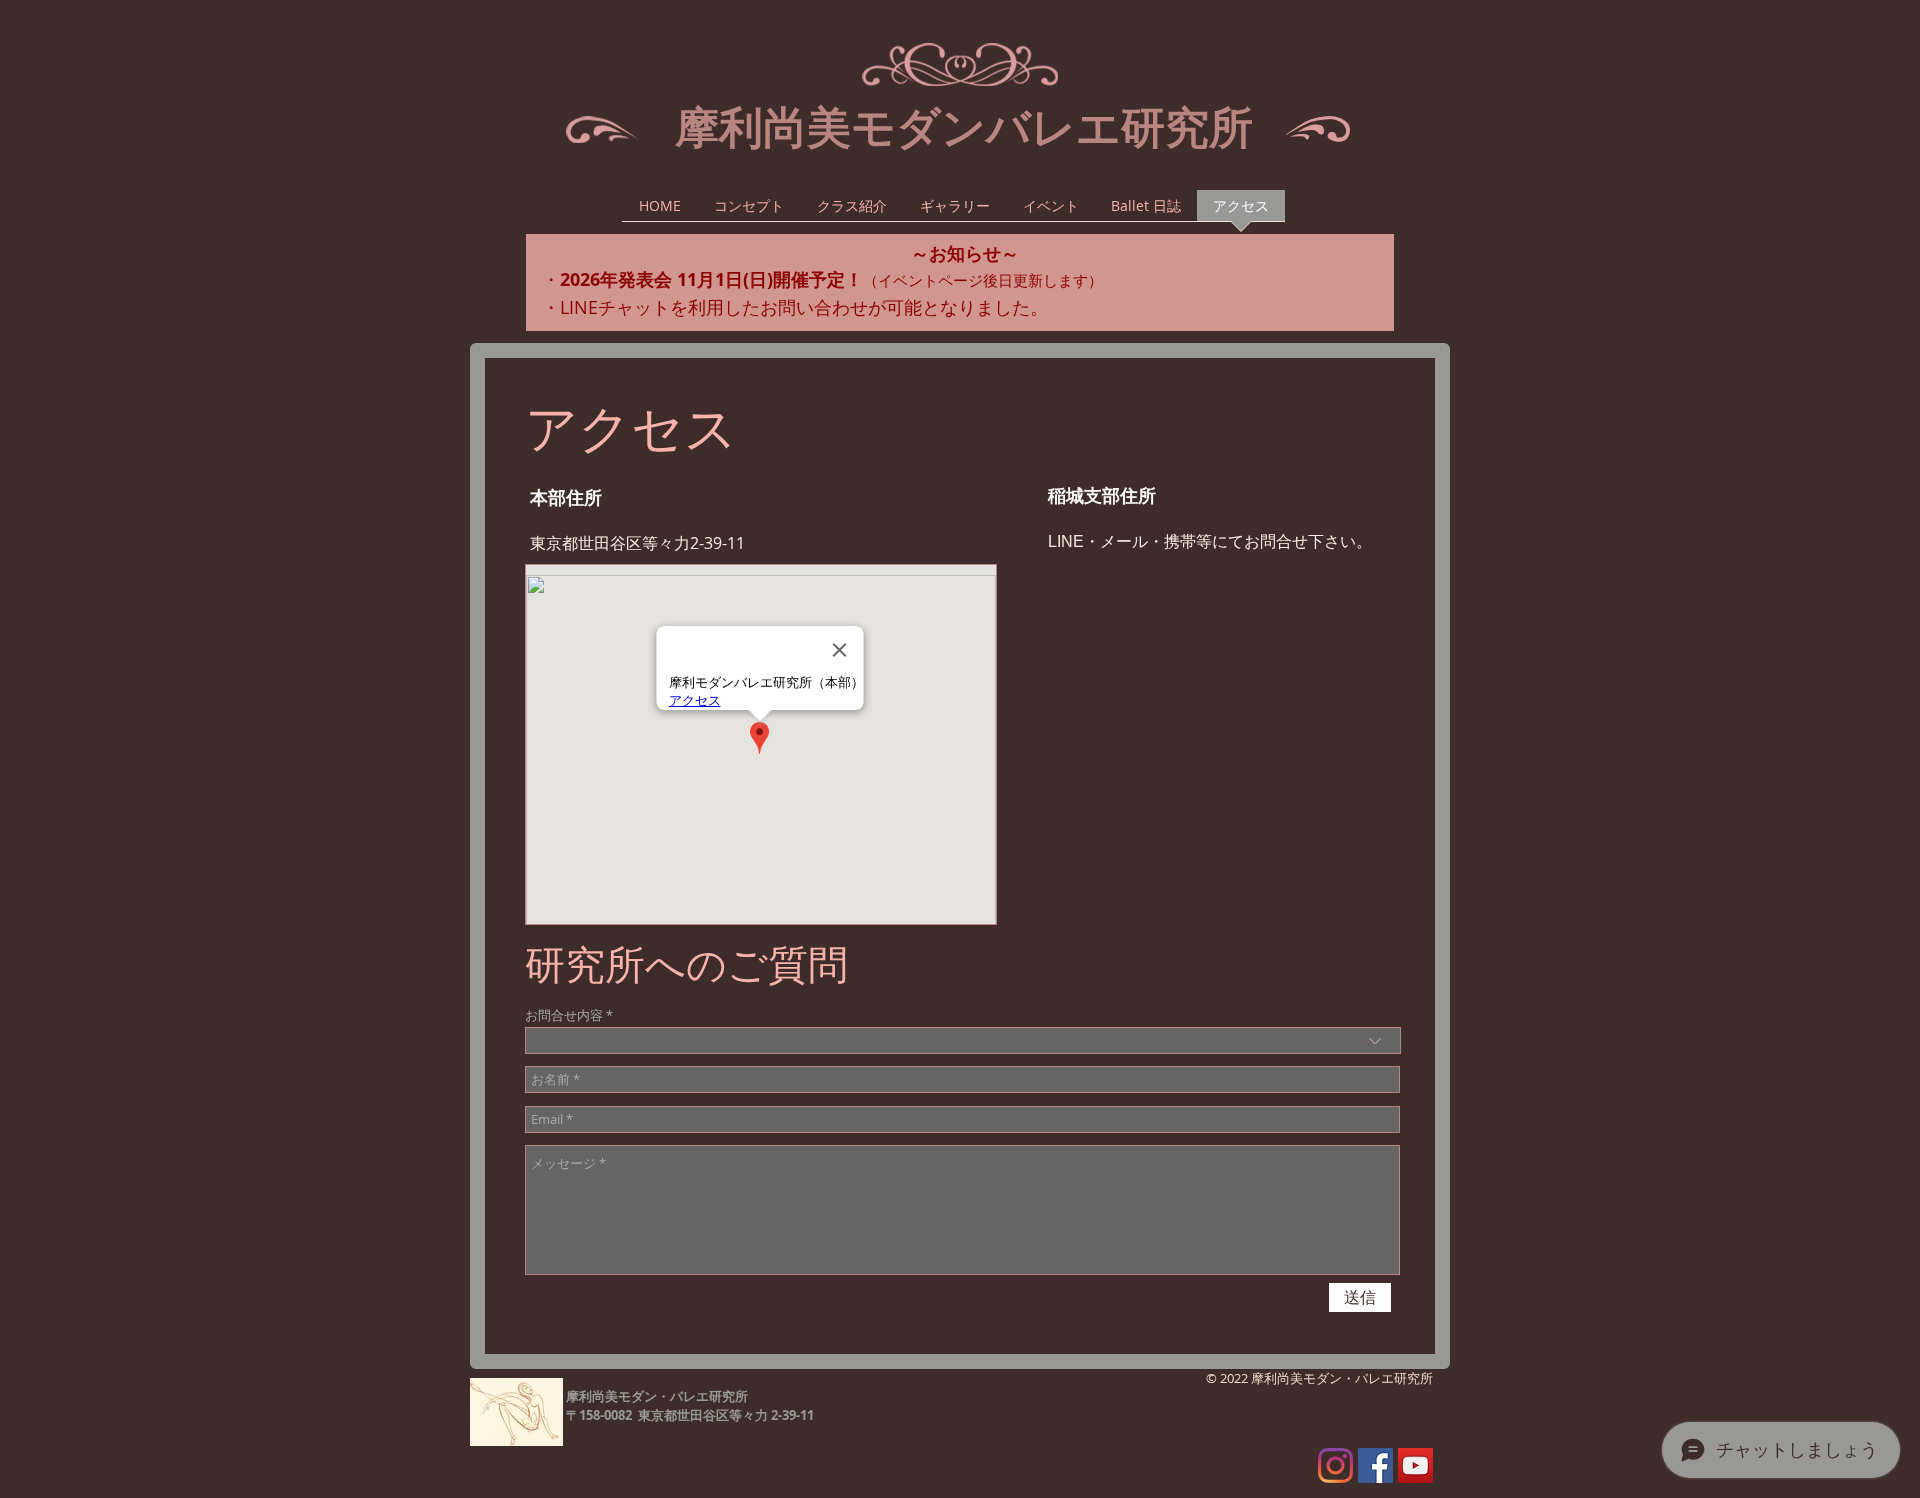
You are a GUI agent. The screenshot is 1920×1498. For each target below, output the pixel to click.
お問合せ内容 (564, 1015)
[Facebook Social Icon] (1375, 1465)
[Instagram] (1335, 1465)
